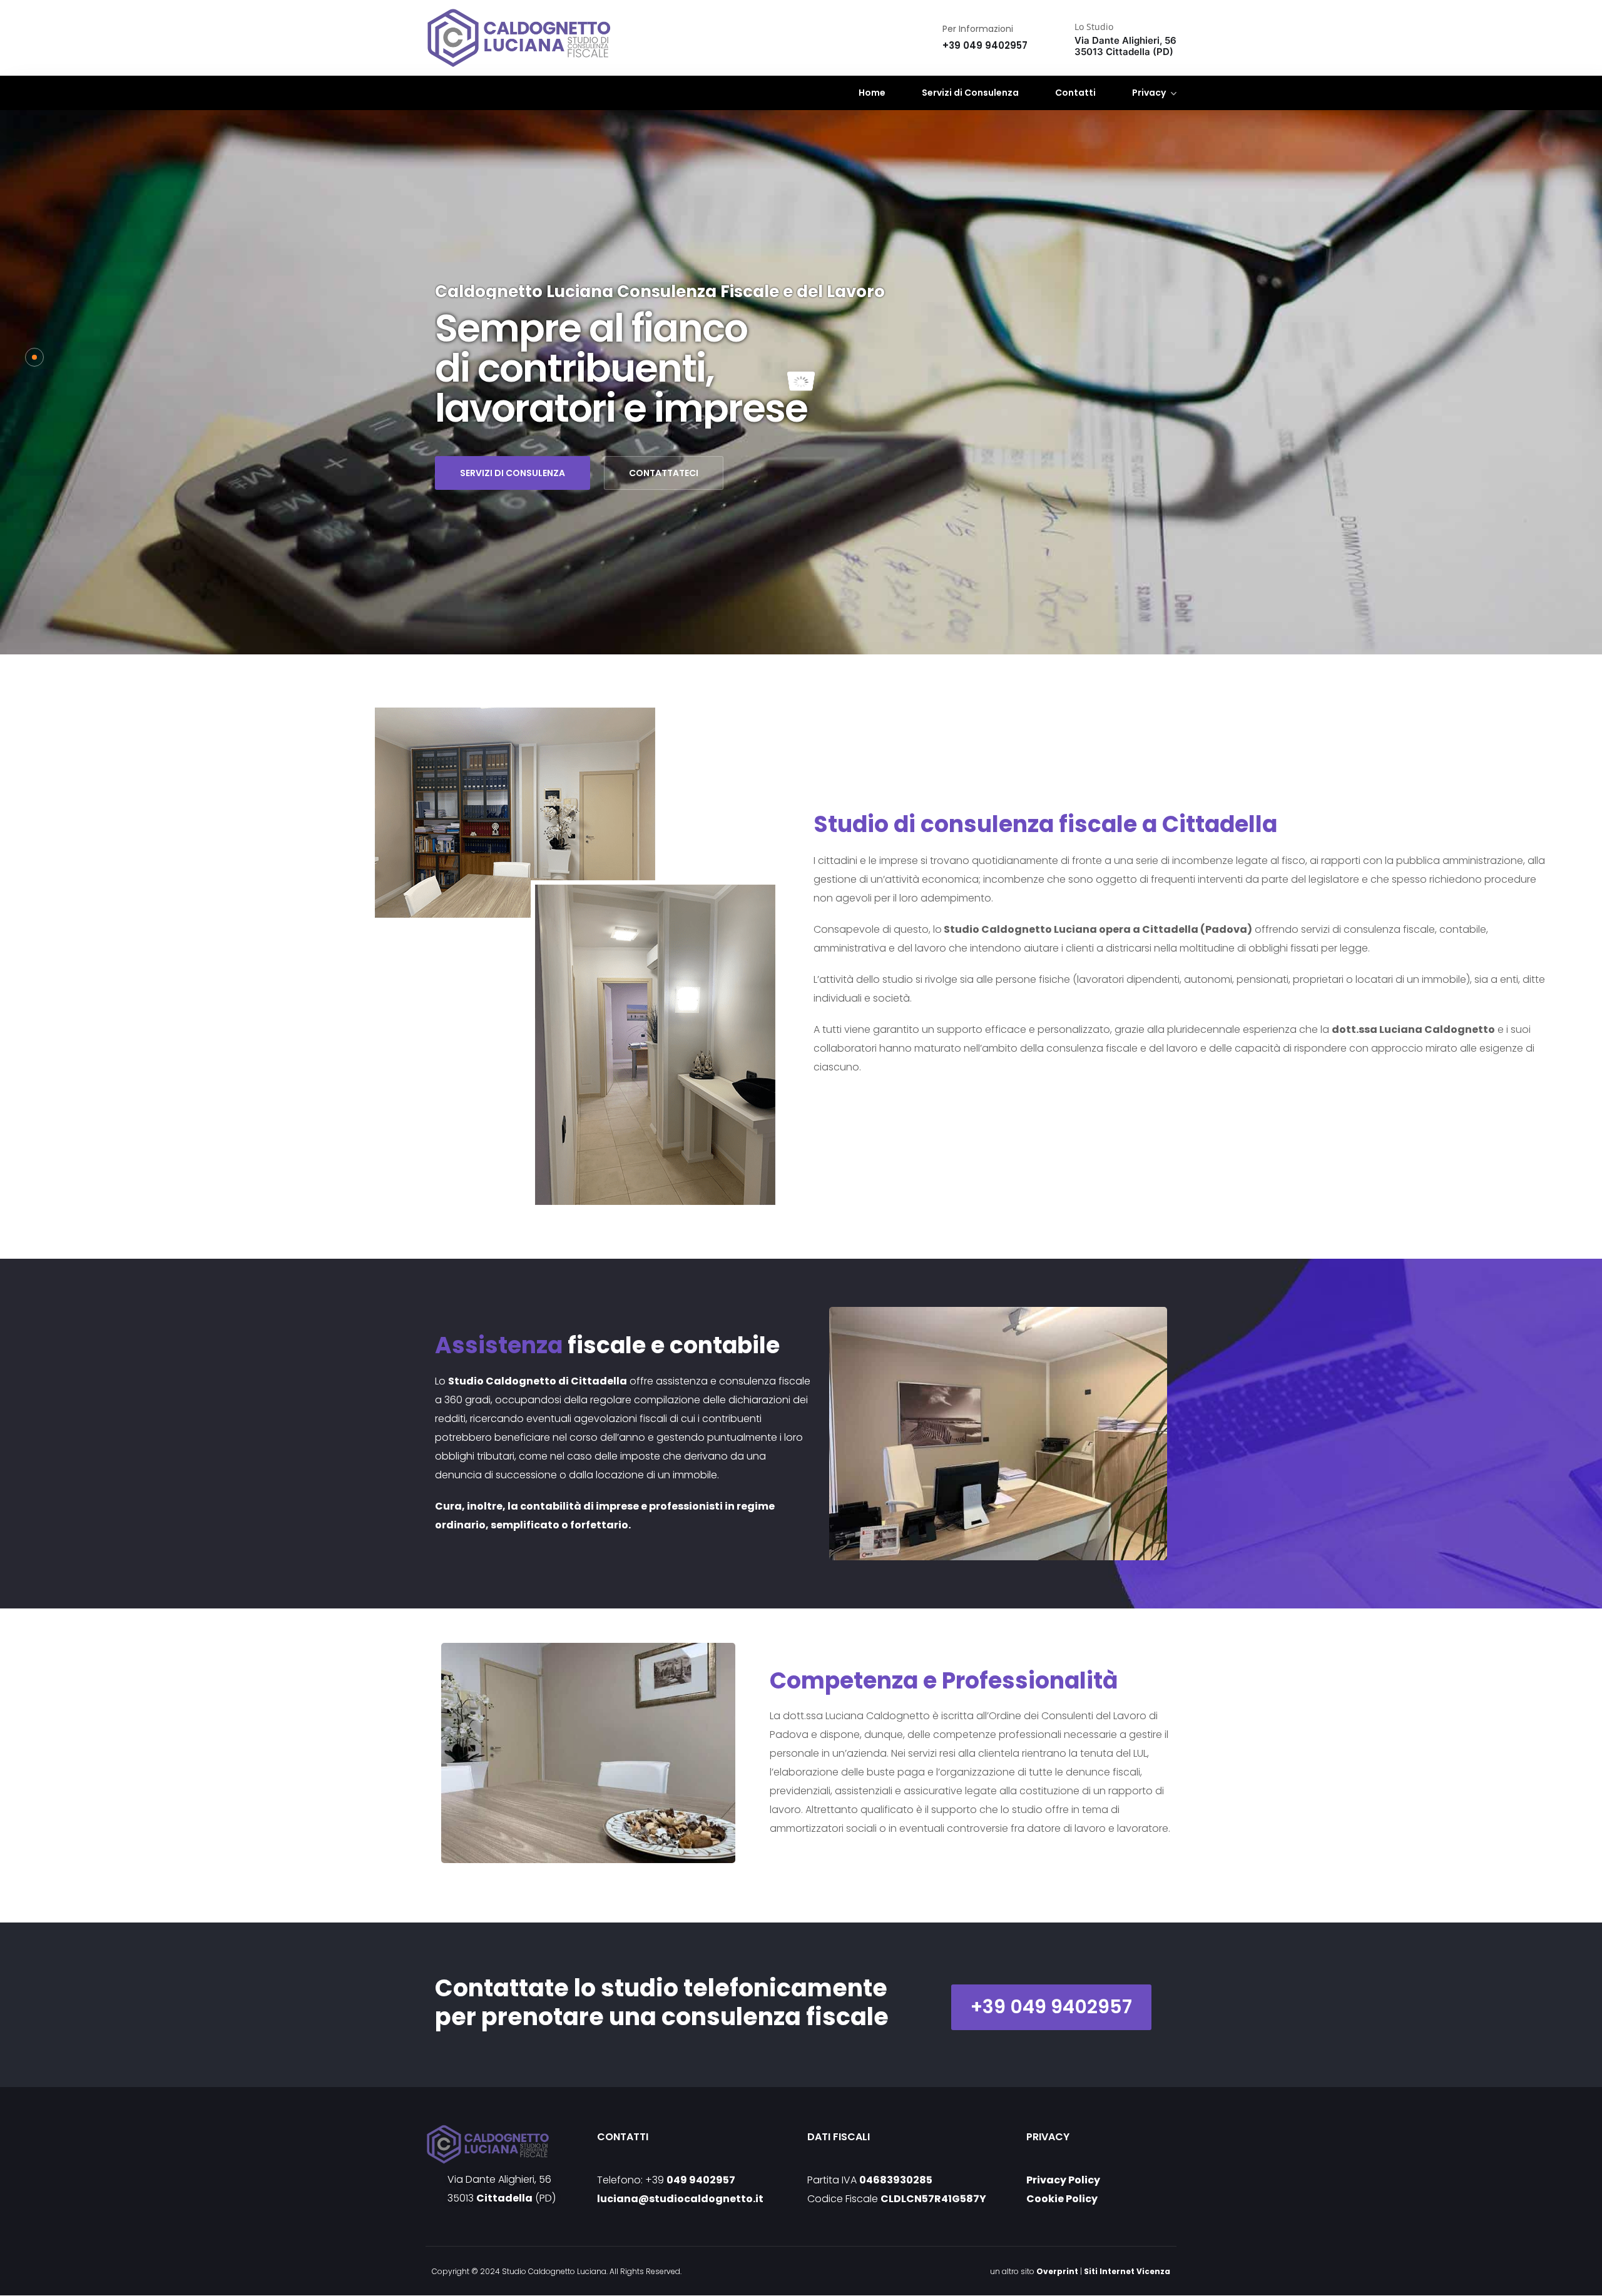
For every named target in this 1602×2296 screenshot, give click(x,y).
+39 (690, 2180)
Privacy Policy (1063, 2180)
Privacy (1149, 93)
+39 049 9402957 (1051, 2007)
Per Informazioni (978, 29)
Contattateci (664, 473)
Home (872, 93)
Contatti (1075, 93)
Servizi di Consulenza (970, 93)
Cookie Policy (1062, 2199)
